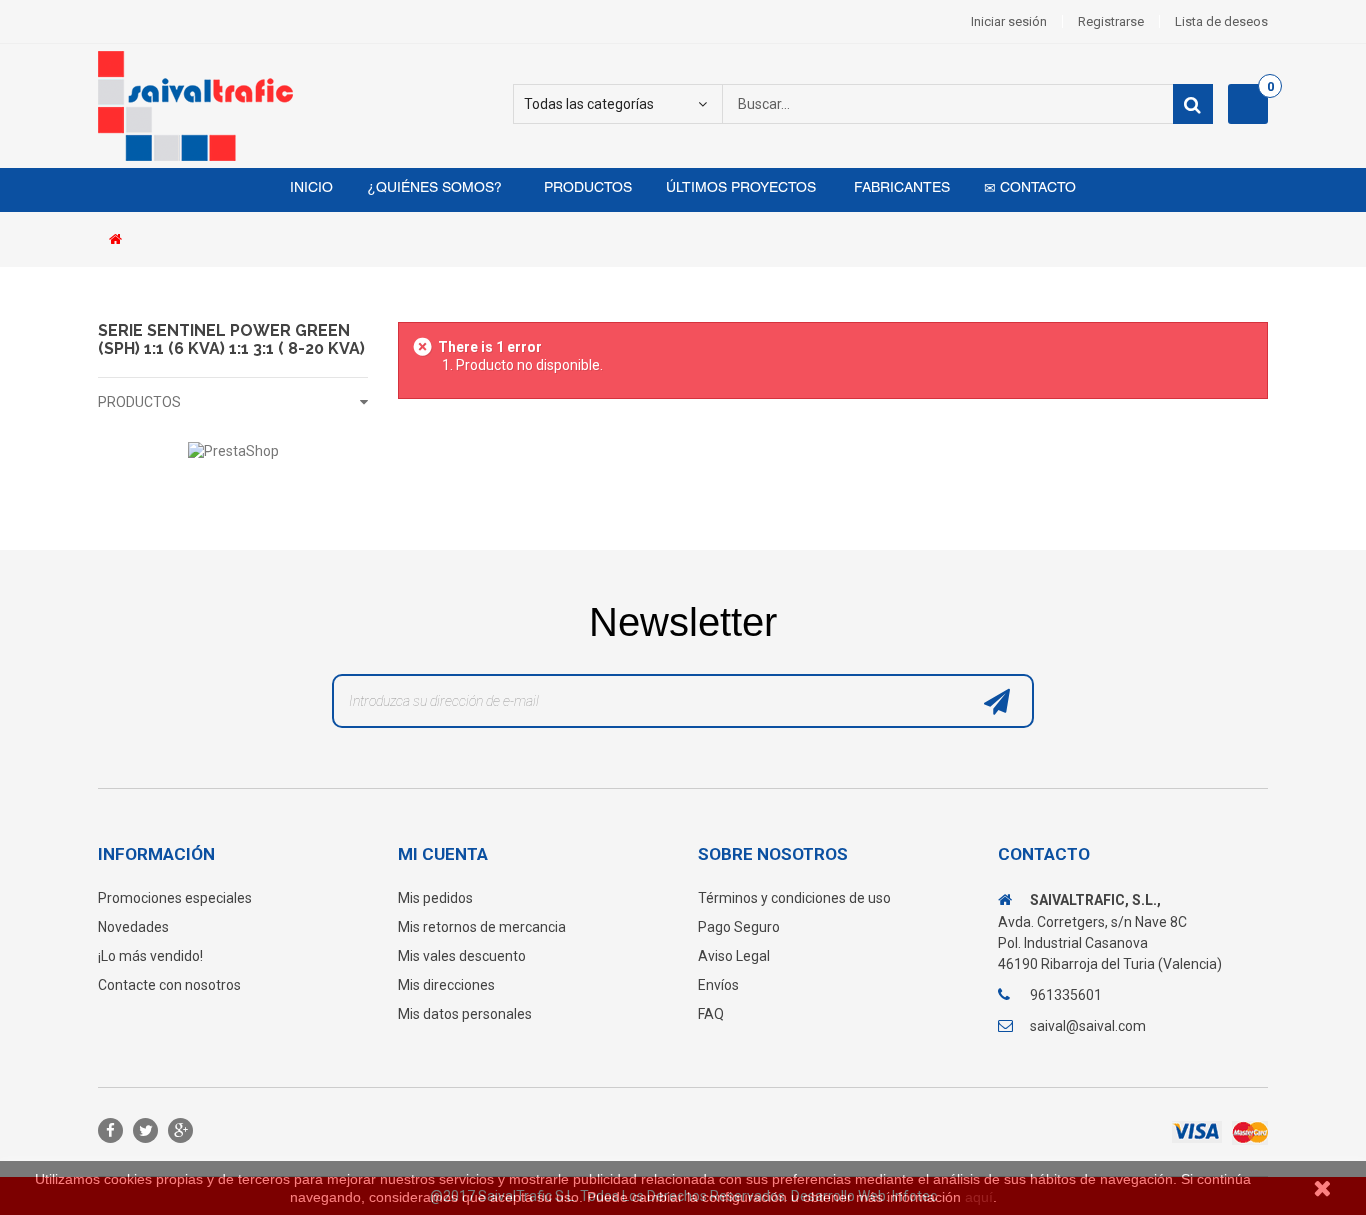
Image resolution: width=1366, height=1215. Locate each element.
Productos (586, 188)
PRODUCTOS (139, 402)
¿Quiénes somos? (434, 188)
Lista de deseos (1221, 21)
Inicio (311, 188)
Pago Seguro (739, 927)
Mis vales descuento (462, 956)
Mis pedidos (435, 898)
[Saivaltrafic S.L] (283, 106)
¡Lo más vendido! (150, 956)
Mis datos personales (465, 1014)
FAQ (711, 1014)
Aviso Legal (734, 956)
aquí (979, 1197)
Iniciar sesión (1009, 21)
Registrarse (1111, 21)
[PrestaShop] (233, 450)
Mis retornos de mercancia (482, 927)
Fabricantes (900, 188)
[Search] (1193, 104)
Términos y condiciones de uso (794, 898)
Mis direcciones (446, 985)
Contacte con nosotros (169, 985)
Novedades (133, 927)
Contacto (1036, 188)
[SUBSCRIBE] (997, 706)
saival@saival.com (1088, 1026)
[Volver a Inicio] (120, 240)
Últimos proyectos (741, 188)
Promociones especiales (175, 898)
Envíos (718, 985)
